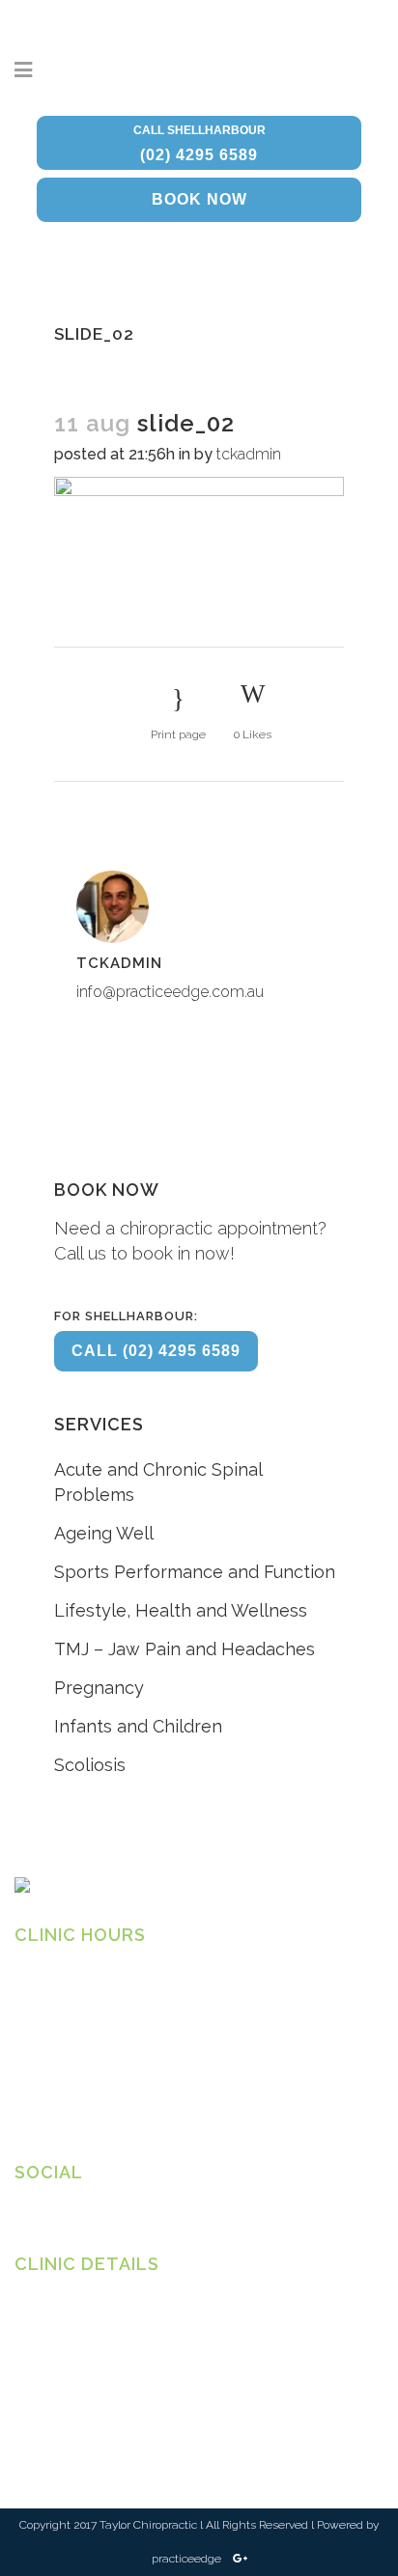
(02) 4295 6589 (199, 143)
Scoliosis (90, 1765)
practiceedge (188, 2559)
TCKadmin (249, 454)
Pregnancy (99, 1688)
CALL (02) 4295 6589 (156, 1351)
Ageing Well (104, 1533)
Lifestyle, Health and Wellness (181, 1610)
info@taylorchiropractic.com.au (106, 2405)
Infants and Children (138, 1726)
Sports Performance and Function (195, 1572)
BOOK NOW (199, 199)
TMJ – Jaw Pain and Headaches (185, 1649)
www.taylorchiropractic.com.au (106, 2424)
